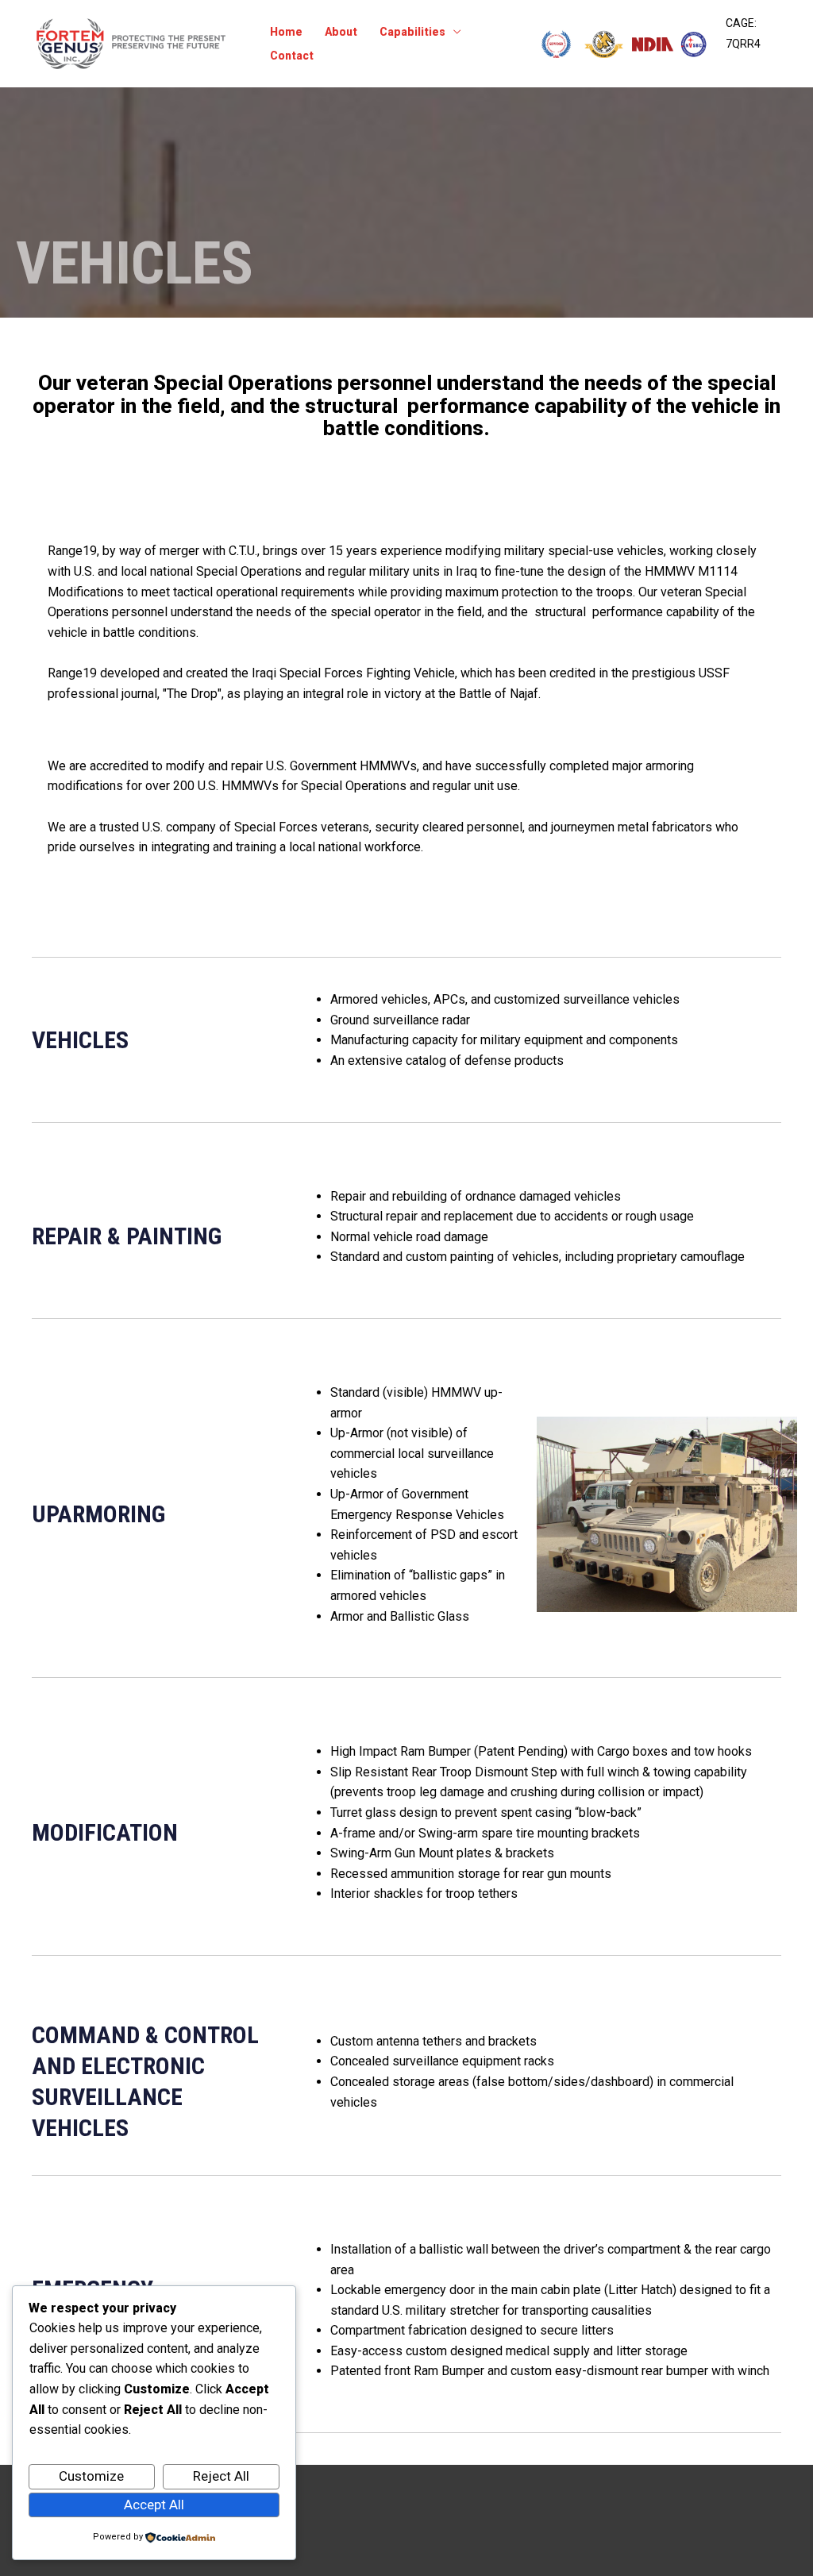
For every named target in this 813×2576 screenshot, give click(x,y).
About (341, 32)
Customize (91, 2476)
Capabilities (412, 32)
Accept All (154, 2505)
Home (286, 32)
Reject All (221, 2476)
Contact (292, 56)
